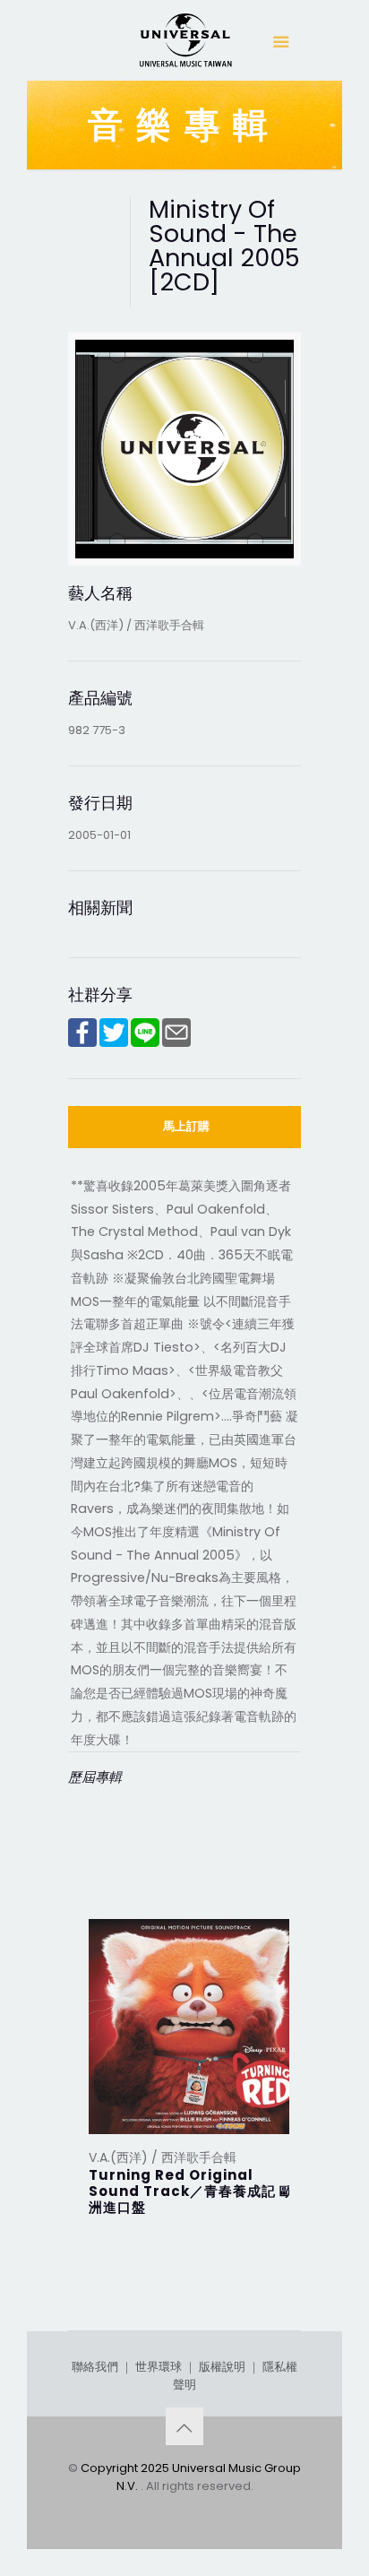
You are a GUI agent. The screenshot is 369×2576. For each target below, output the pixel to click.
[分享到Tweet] (114, 1043)
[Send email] (176, 1043)
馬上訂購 (186, 1126)
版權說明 (222, 2367)
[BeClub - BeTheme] (184, 45)
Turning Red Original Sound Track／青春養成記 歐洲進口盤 (191, 2191)
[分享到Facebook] (82, 1043)
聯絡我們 (95, 2367)
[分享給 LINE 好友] (145, 1043)
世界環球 (159, 2367)
